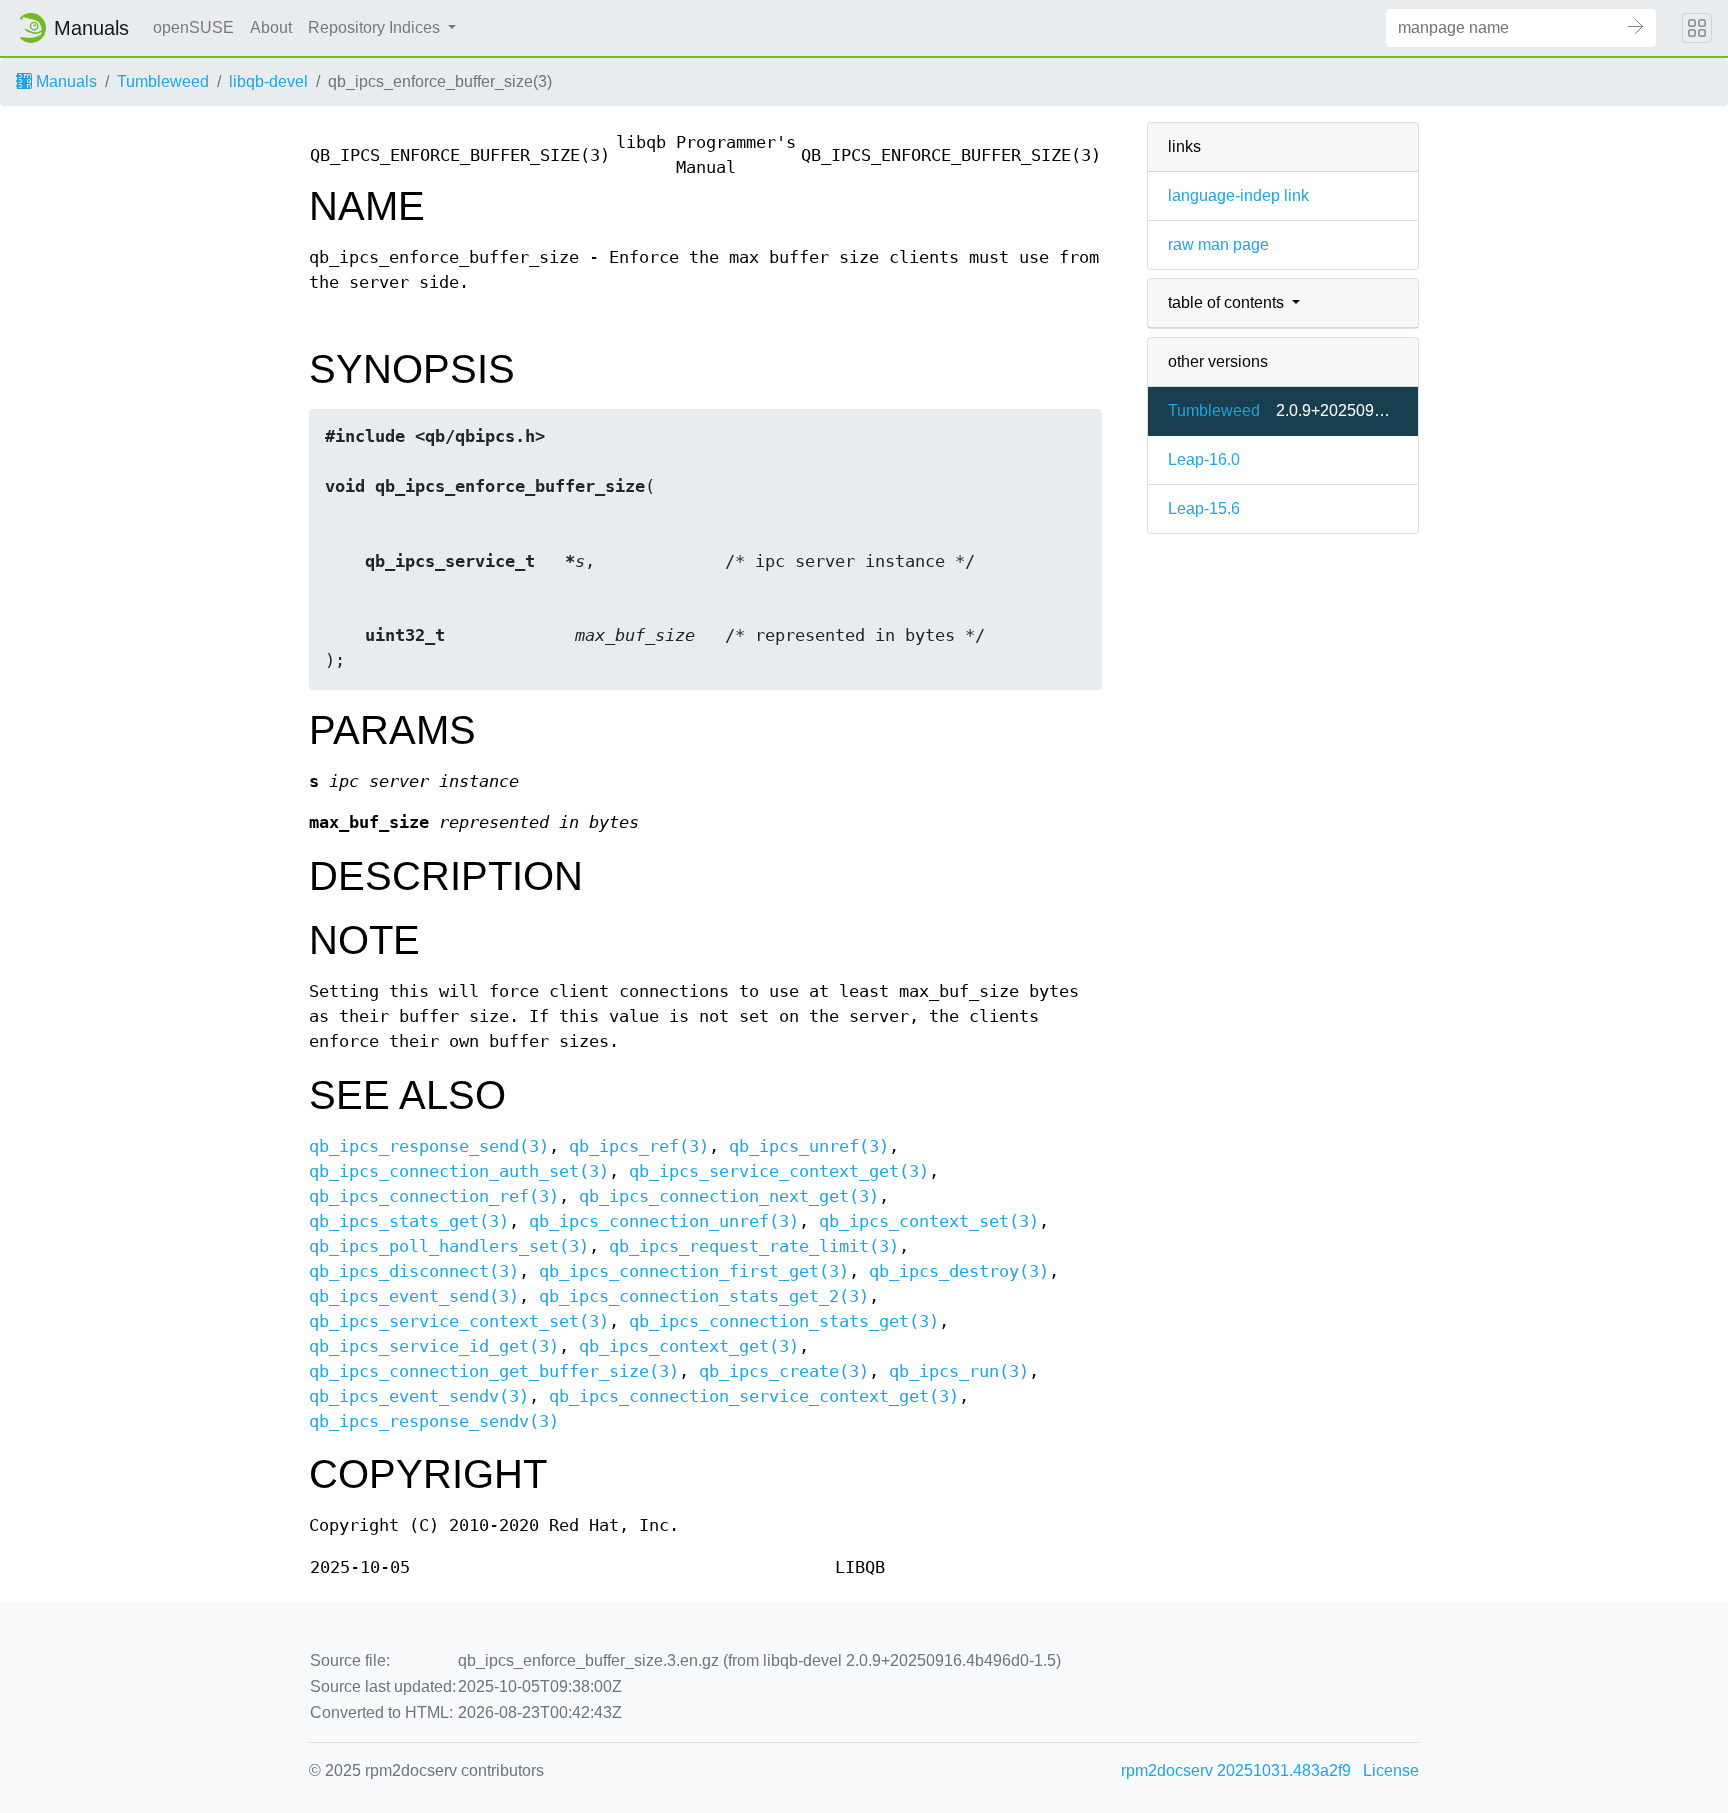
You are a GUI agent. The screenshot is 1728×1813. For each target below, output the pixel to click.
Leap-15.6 (1204, 508)
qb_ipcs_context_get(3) (689, 1346)
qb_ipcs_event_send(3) (414, 1296)
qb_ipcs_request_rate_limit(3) (754, 1246)
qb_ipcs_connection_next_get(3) (729, 1196)
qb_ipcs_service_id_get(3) (434, 1346)
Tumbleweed (163, 81)
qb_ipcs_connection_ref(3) (434, 1196)
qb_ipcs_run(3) (959, 1371)
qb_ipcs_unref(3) (809, 1146)
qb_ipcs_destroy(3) (959, 1271)
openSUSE (193, 27)
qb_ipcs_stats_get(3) (409, 1221)
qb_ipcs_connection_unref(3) (664, 1221)
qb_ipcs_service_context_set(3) (459, 1321)
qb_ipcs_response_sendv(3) (434, 1421)
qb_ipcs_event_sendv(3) (419, 1396)
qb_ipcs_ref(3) (639, 1146)
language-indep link (1238, 195)
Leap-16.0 (1204, 459)
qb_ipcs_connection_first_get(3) (694, 1271)
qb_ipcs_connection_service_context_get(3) (754, 1396)
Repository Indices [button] (376, 27)
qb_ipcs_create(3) (784, 1371)
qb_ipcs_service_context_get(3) (779, 1171)
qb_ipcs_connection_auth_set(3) (459, 1171)
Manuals (64, 81)
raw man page (1218, 244)
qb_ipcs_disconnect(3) (414, 1271)
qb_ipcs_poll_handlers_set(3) (449, 1246)
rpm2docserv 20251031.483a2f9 (1236, 1770)
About (271, 27)
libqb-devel (268, 81)
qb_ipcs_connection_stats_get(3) (784, 1321)
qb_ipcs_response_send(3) (429, 1146)
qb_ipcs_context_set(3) (929, 1221)
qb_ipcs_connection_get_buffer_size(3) (494, 1371)
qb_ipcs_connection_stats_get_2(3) (704, 1296)
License (1391, 1770)
